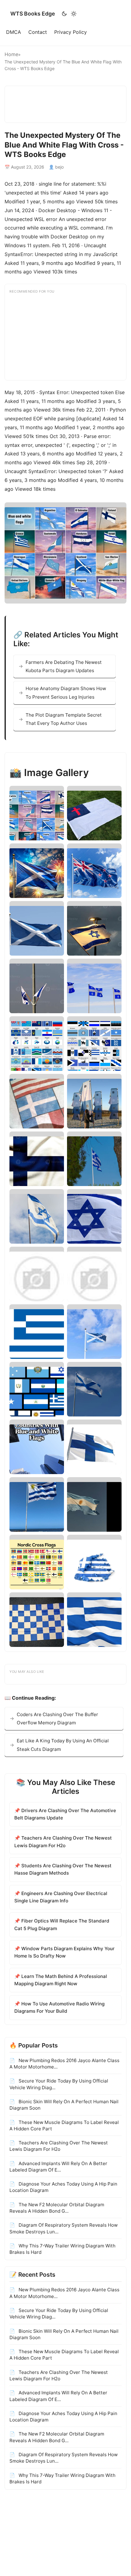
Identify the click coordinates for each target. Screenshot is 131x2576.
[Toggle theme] (69, 14)
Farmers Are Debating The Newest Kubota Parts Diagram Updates (64, 666)
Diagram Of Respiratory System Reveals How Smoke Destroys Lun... (64, 2228)
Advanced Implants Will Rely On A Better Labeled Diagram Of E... (58, 2167)
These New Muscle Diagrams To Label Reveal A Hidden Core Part (64, 2125)
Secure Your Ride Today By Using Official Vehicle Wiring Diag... (59, 2084)
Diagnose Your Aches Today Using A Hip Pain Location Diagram (63, 2187)
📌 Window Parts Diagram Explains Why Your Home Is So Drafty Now (64, 1952)
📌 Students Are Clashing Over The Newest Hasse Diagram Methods (63, 1869)
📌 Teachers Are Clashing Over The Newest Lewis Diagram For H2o (63, 1842)
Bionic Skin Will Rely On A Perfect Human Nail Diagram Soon (64, 2105)
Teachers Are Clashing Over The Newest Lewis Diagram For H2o (59, 2146)
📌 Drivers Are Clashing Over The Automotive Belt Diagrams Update (65, 1814)
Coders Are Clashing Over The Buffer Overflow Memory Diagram (57, 1719)
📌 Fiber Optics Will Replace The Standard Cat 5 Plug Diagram (62, 1924)
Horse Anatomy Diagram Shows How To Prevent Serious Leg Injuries (66, 693)
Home (11, 54)
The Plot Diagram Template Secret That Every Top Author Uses (64, 719)
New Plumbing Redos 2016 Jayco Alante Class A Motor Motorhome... (64, 2064)
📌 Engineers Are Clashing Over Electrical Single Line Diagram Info (61, 1897)
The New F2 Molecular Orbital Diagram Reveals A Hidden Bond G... (57, 2208)
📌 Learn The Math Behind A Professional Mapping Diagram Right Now (61, 1980)
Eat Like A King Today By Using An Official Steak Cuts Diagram (63, 1745)
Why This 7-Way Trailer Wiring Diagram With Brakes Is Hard (62, 2249)
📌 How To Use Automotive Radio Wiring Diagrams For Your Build (59, 2007)
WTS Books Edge (33, 14)
